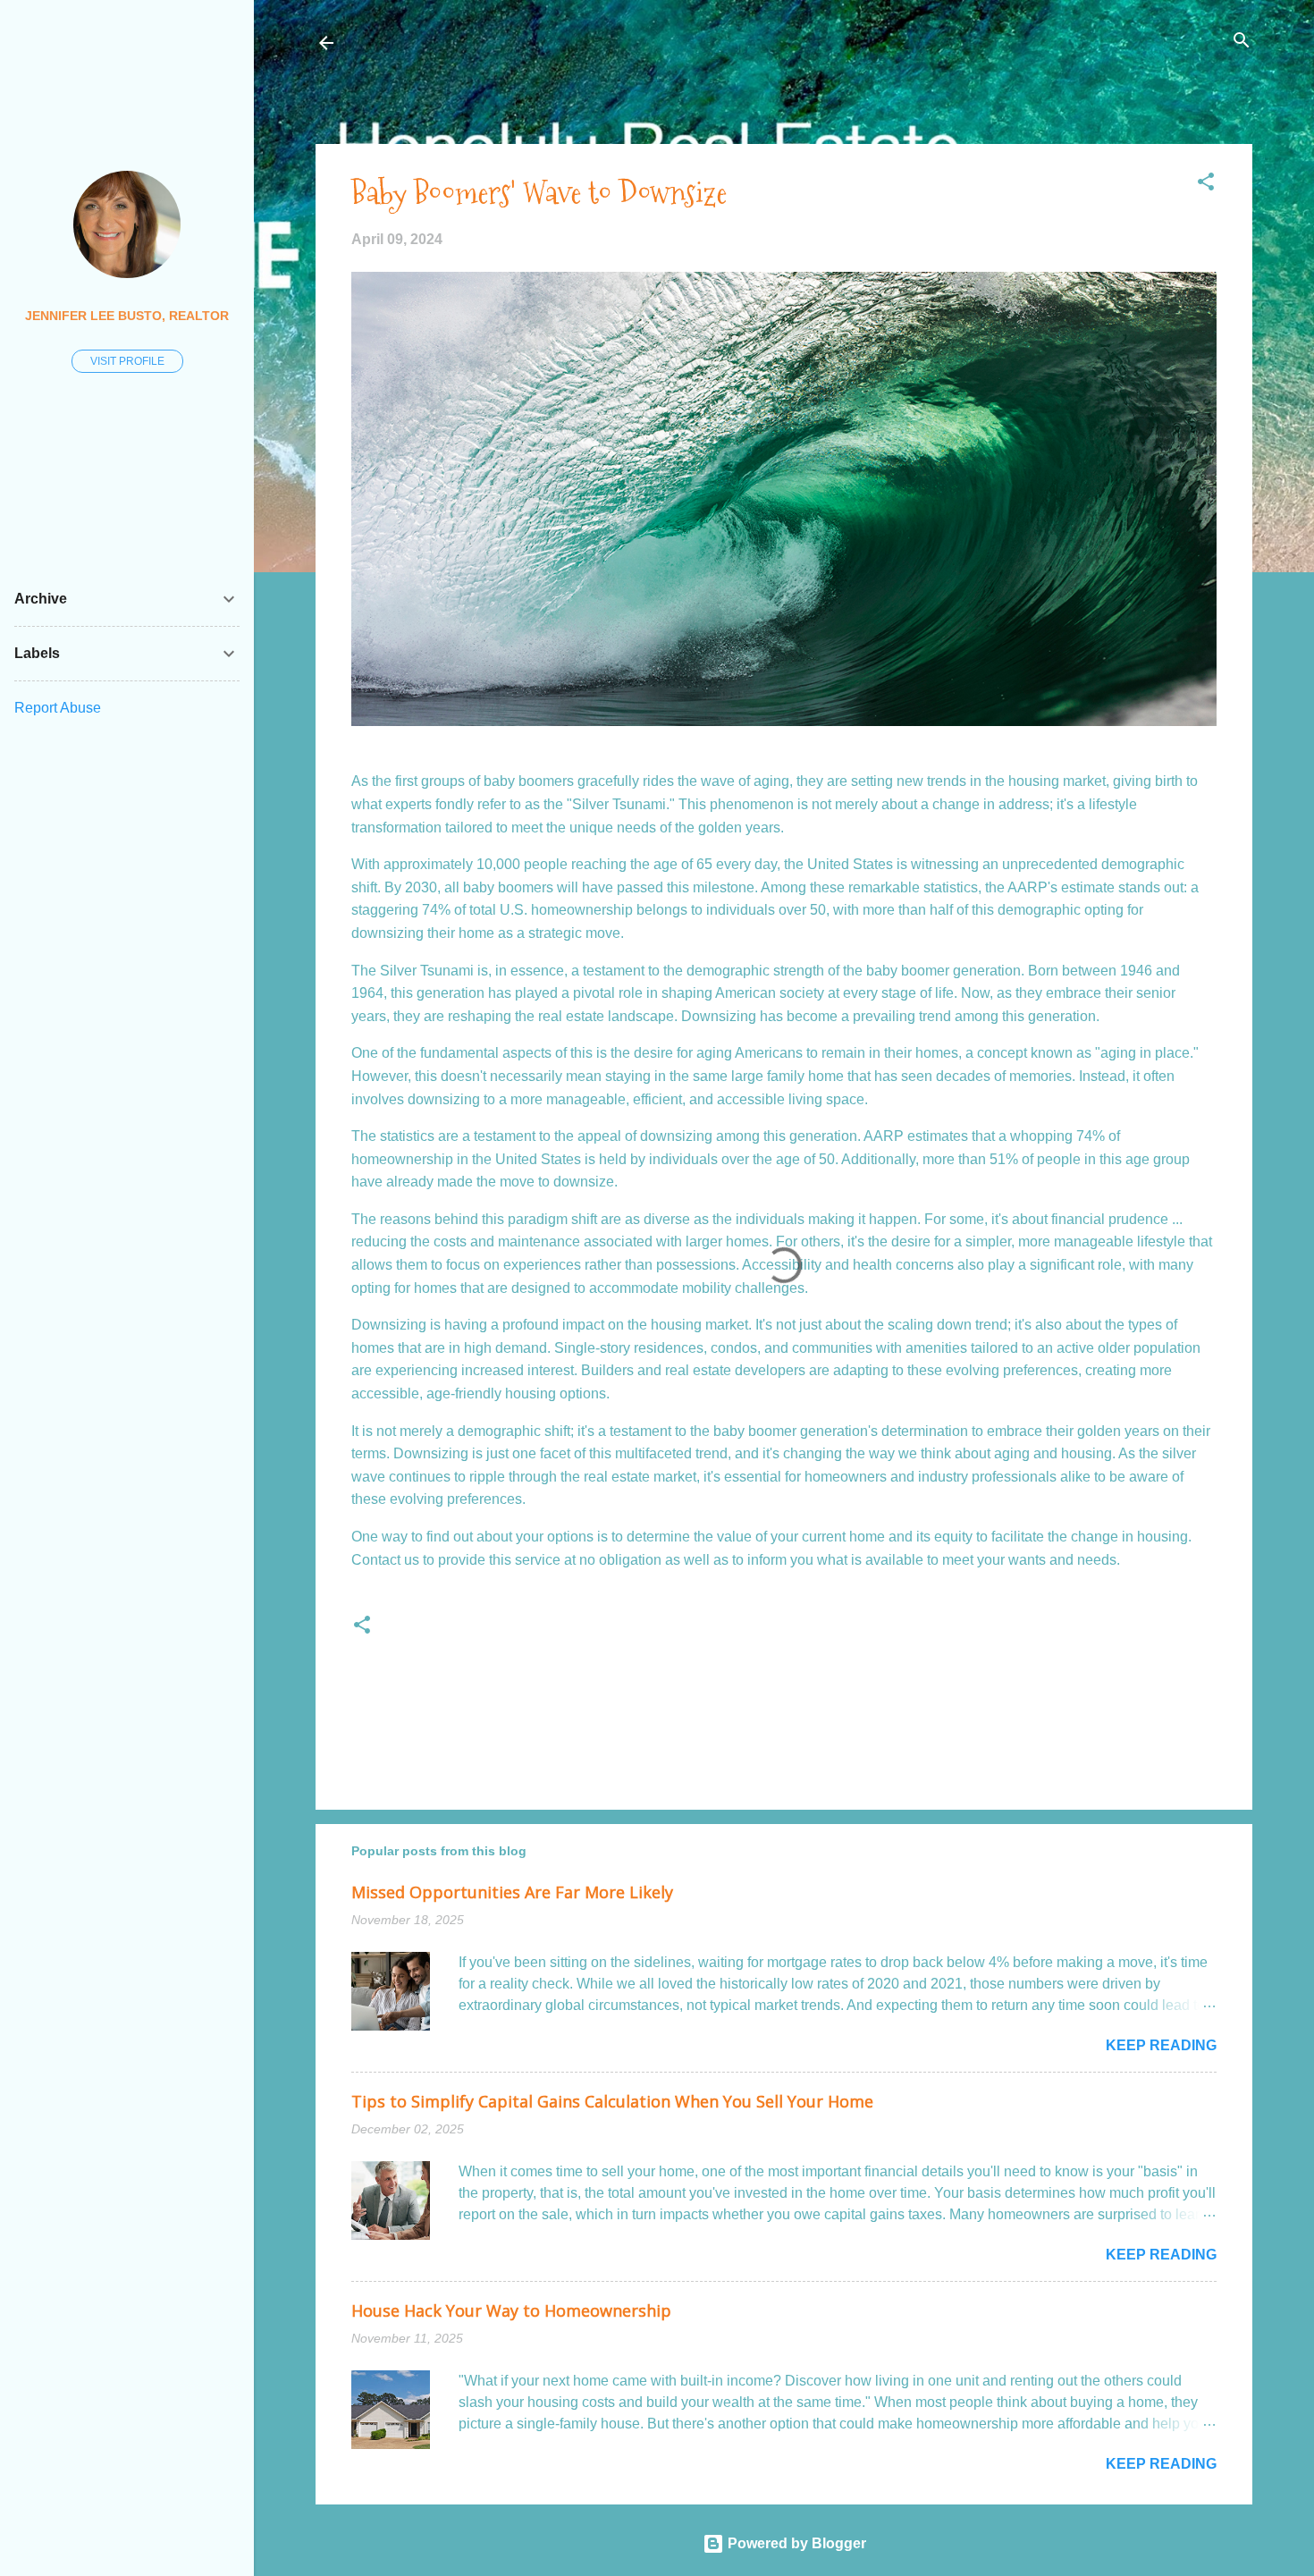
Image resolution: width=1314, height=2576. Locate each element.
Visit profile (127, 361)
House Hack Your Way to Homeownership (511, 2310)
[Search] (1242, 42)
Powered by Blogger (795, 2543)
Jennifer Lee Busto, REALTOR (127, 316)
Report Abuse (58, 708)
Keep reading (1161, 2045)
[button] (1206, 183)
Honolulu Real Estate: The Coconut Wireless (525, 42)
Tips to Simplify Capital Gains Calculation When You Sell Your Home (612, 2101)
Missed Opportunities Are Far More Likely (512, 1892)
